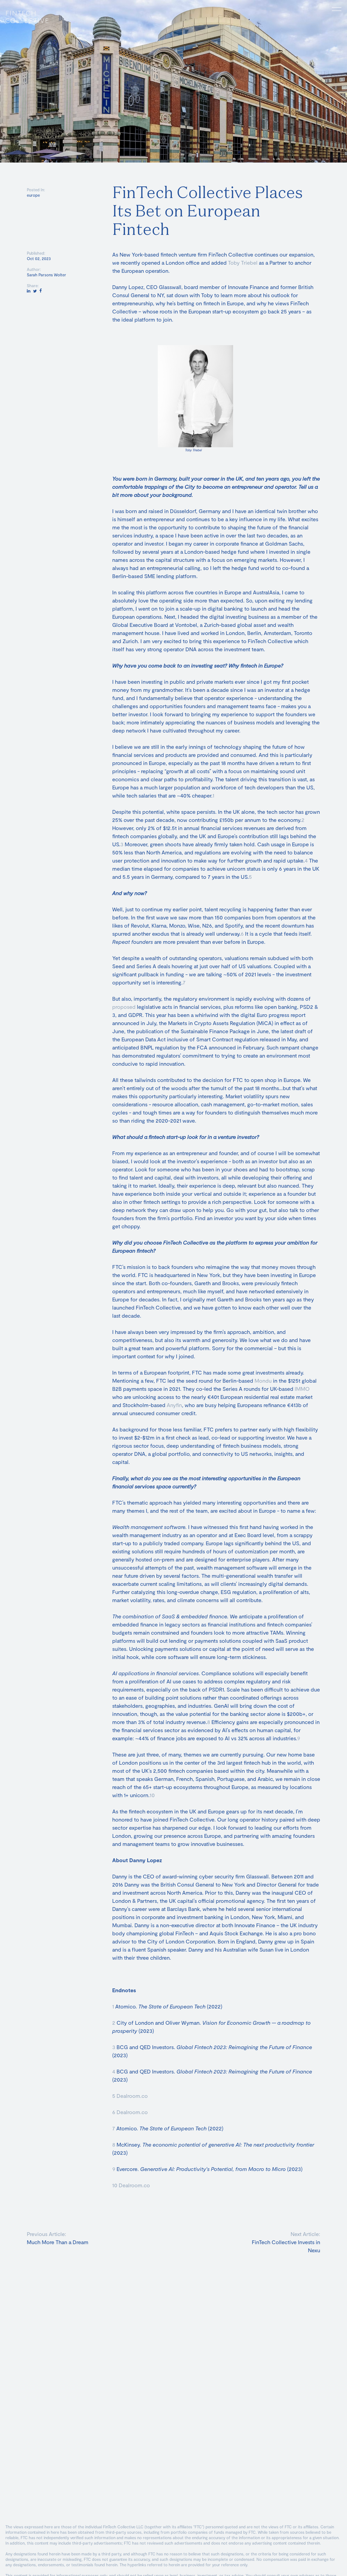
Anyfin (174, 1405)
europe (33, 195)
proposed (124, 1007)
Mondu (262, 1381)
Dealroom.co (132, 2096)
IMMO (301, 1389)
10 (152, 1795)
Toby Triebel (242, 263)
